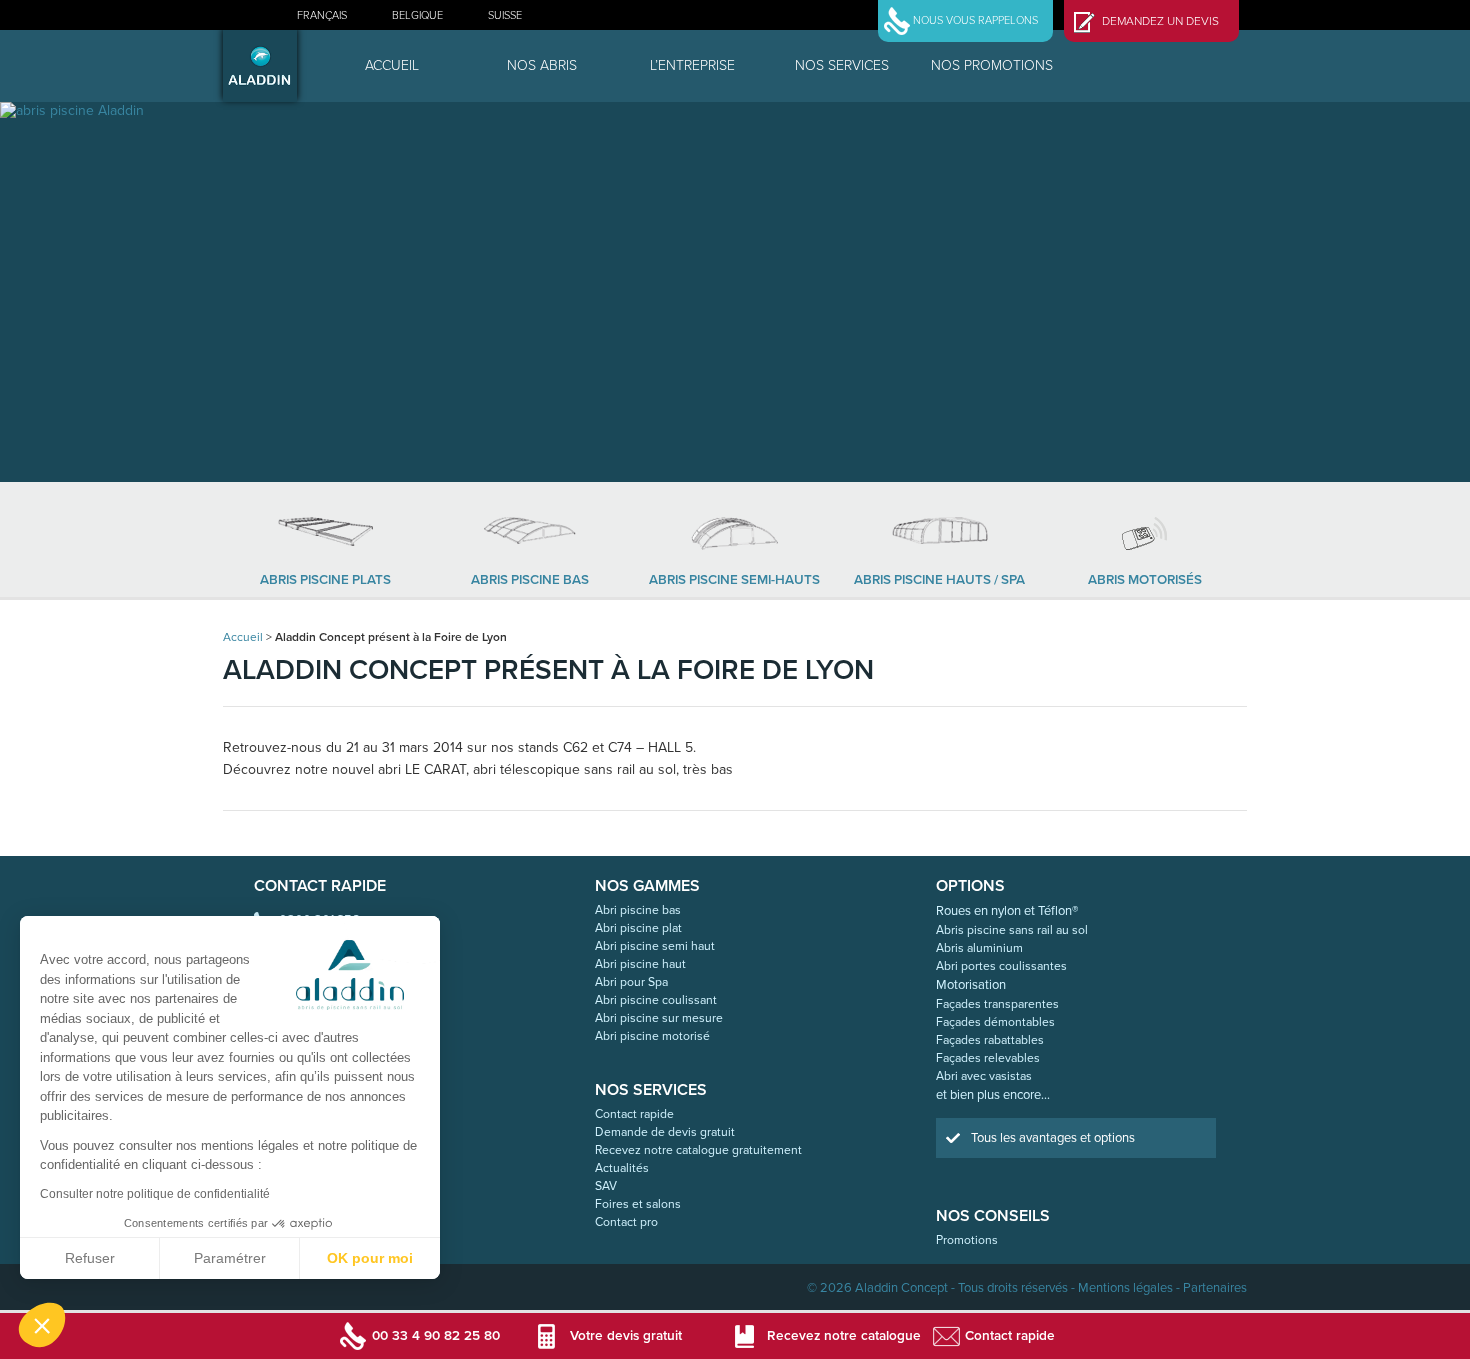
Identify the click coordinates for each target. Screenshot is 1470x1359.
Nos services (842, 65)
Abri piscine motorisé (652, 1036)
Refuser (90, 1258)
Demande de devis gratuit (665, 1132)
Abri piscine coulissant (656, 1000)
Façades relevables (988, 1058)
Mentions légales (1125, 1288)
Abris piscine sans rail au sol (1012, 930)
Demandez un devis (1160, 21)
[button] (42, 1325)
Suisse (505, 15)
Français (322, 15)
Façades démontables (995, 1022)
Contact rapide (634, 1114)
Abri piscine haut (640, 964)
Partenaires (1215, 1288)
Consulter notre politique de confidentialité (155, 1194)
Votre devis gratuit (626, 1336)
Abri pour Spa (631, 982)
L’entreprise (692, 65)
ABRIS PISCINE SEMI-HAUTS (734, 580)
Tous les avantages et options (1053, 1138)
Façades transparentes (997, 1004)
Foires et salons (638, 1204)
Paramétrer (230, 1258)
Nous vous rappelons (975, 20)
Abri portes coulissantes (1001, 966)
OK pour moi (370, 1258)
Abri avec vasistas (984, 1076)
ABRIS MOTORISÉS (1145, 580)
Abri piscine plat (638, 928)
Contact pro (626, 1222)
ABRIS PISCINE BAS (530, 580)
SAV (606, 1186)
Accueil (392, 65)
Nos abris (542, 65)
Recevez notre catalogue (844, 1336)
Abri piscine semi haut (655, 946)
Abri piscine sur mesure (659, 1018)
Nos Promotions (992, 65)
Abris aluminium (979, 948)
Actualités (622, 1168)
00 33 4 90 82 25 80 (436, 1336)
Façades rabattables (990, 1040)
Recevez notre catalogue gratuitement (698, 1150)
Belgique (417, 15)
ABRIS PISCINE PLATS (325, 580)
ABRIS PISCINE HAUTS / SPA (939, 580)
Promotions (967, 1240)
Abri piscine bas (638, 910)
